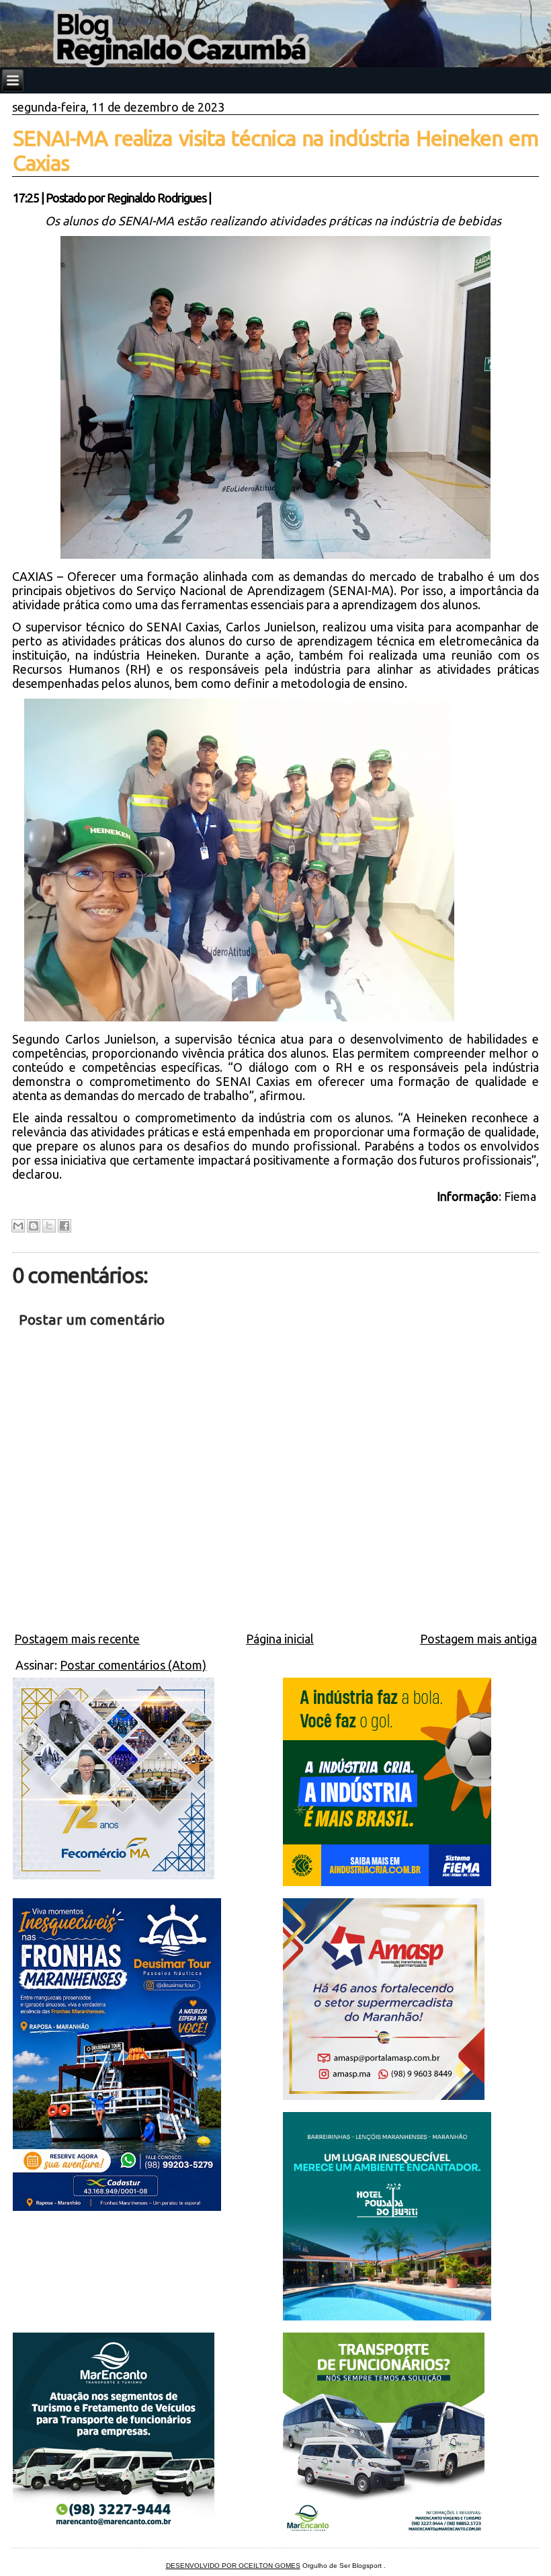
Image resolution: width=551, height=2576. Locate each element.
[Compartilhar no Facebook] (65, 1226)
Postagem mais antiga (478, 1639)
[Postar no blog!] (34, 1226)
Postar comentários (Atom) (133, 1665)
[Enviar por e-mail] (18, 1226)
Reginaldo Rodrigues (157, 198)
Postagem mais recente (77, 1639)
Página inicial (280, 1639)
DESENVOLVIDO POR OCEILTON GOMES (233, 2566)
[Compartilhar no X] (49, 1226)
